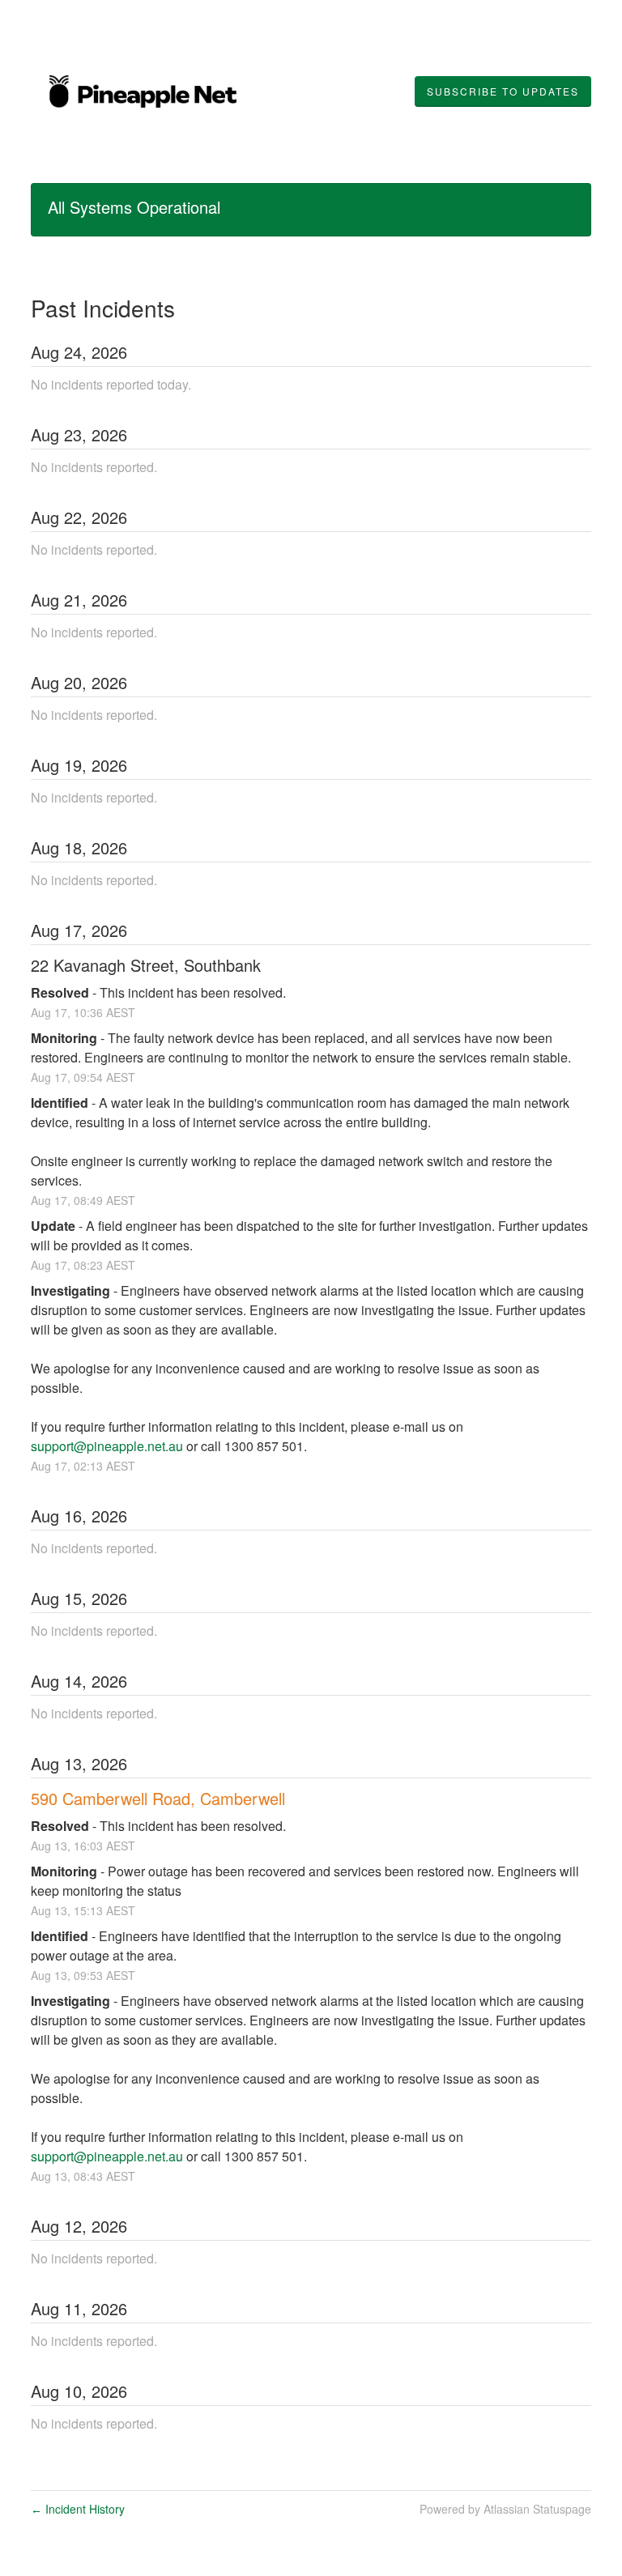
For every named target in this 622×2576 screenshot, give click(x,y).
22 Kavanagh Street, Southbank (146, 965)
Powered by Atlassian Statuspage (505, 2509)
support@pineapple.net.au (107, 1446)
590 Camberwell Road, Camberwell (158, 1798)
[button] (503, 92)
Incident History (78, 2509)
